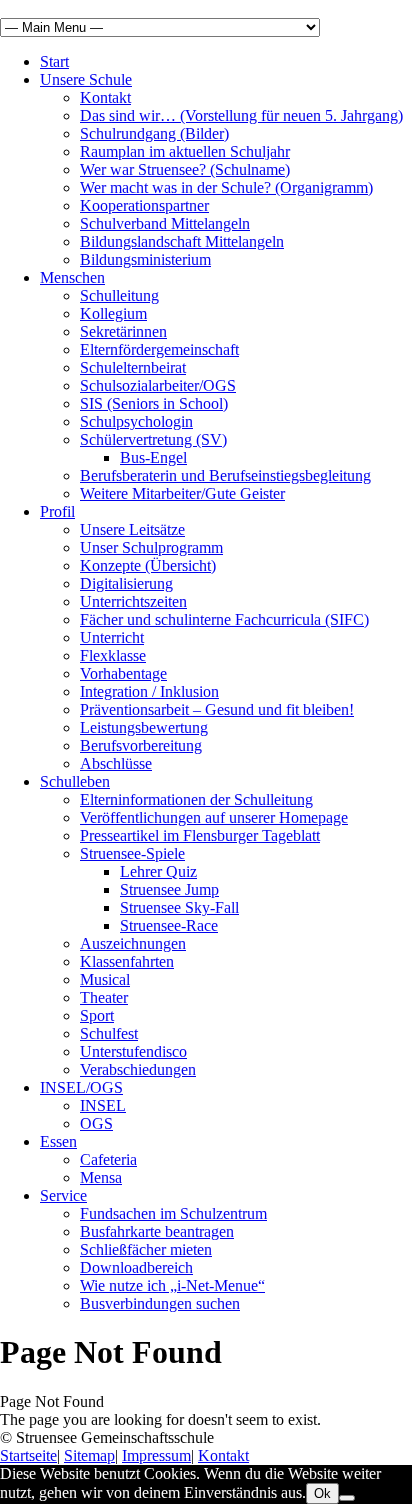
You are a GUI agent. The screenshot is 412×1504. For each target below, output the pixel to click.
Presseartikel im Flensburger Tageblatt (200, 835)
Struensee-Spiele (132, 853)
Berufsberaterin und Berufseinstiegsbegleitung (225, 475)
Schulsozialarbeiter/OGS (158, 385)
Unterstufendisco (133, 1051)
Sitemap (89, 1455)
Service (63, 1195)
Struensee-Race (169, 925)
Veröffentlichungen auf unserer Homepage (214, 817)
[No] (347, 1498)
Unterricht (112, 637)
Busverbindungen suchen (160, 1303)
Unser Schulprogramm (151, 547)
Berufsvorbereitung (141, 745)
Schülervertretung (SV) (153, 439)
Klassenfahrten (127, 961)
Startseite (28, 1455)
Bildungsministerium (145, 259)
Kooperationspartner (144, 205)
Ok (322, 1493)
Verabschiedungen (138, 1069)
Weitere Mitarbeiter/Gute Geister (182, 493)
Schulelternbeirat (133, 367)
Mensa (101, 1177)
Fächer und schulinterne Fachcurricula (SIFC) (224, 619)
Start (54, 61)
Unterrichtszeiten (133, 601)
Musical (105, 979)
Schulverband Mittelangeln (165, 223)
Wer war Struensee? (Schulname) (185, 169)
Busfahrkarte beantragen (157, 1231)
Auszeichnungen (133, 943)
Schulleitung (119, 295)
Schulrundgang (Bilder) (154, 133)
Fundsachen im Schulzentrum (173, 1213)
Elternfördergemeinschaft (159, 349)
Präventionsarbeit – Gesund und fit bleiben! (217, 709)
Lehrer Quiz (158, 871)
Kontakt (105, 97)
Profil (57, 511)
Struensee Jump (169, 889)
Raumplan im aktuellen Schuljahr (185, 151)
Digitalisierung (126, 583)
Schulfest (109, 1033)
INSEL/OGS (81, 1087)
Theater (104, 997)
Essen (58, 1141)
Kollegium (113, 313)
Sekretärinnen (123, 331)
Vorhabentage (123, 673)
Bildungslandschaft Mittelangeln (182, 241)
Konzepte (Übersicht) (148, 565)
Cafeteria (108, 1159)
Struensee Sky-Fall (179, 907)
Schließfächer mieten (146, 1249)
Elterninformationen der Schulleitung (196, 799)
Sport (97, 1015)
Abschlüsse (116, 763)
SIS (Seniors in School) (154, 403)
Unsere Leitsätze (132, 529)
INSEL (103, 1105)
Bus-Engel (153, 457)
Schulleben (75, 781)
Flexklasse (113, 655)
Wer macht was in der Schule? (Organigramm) (226, 187)
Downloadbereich (136, 1267)
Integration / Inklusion (149, 691)
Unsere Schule (86, 79)
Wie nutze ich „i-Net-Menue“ (172, 1285)
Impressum (156, 1455)
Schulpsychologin (136, 421)
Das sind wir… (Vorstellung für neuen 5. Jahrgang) (241, 115)
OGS (96, 1123)
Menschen (72, 277)
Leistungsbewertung (144, 727)
